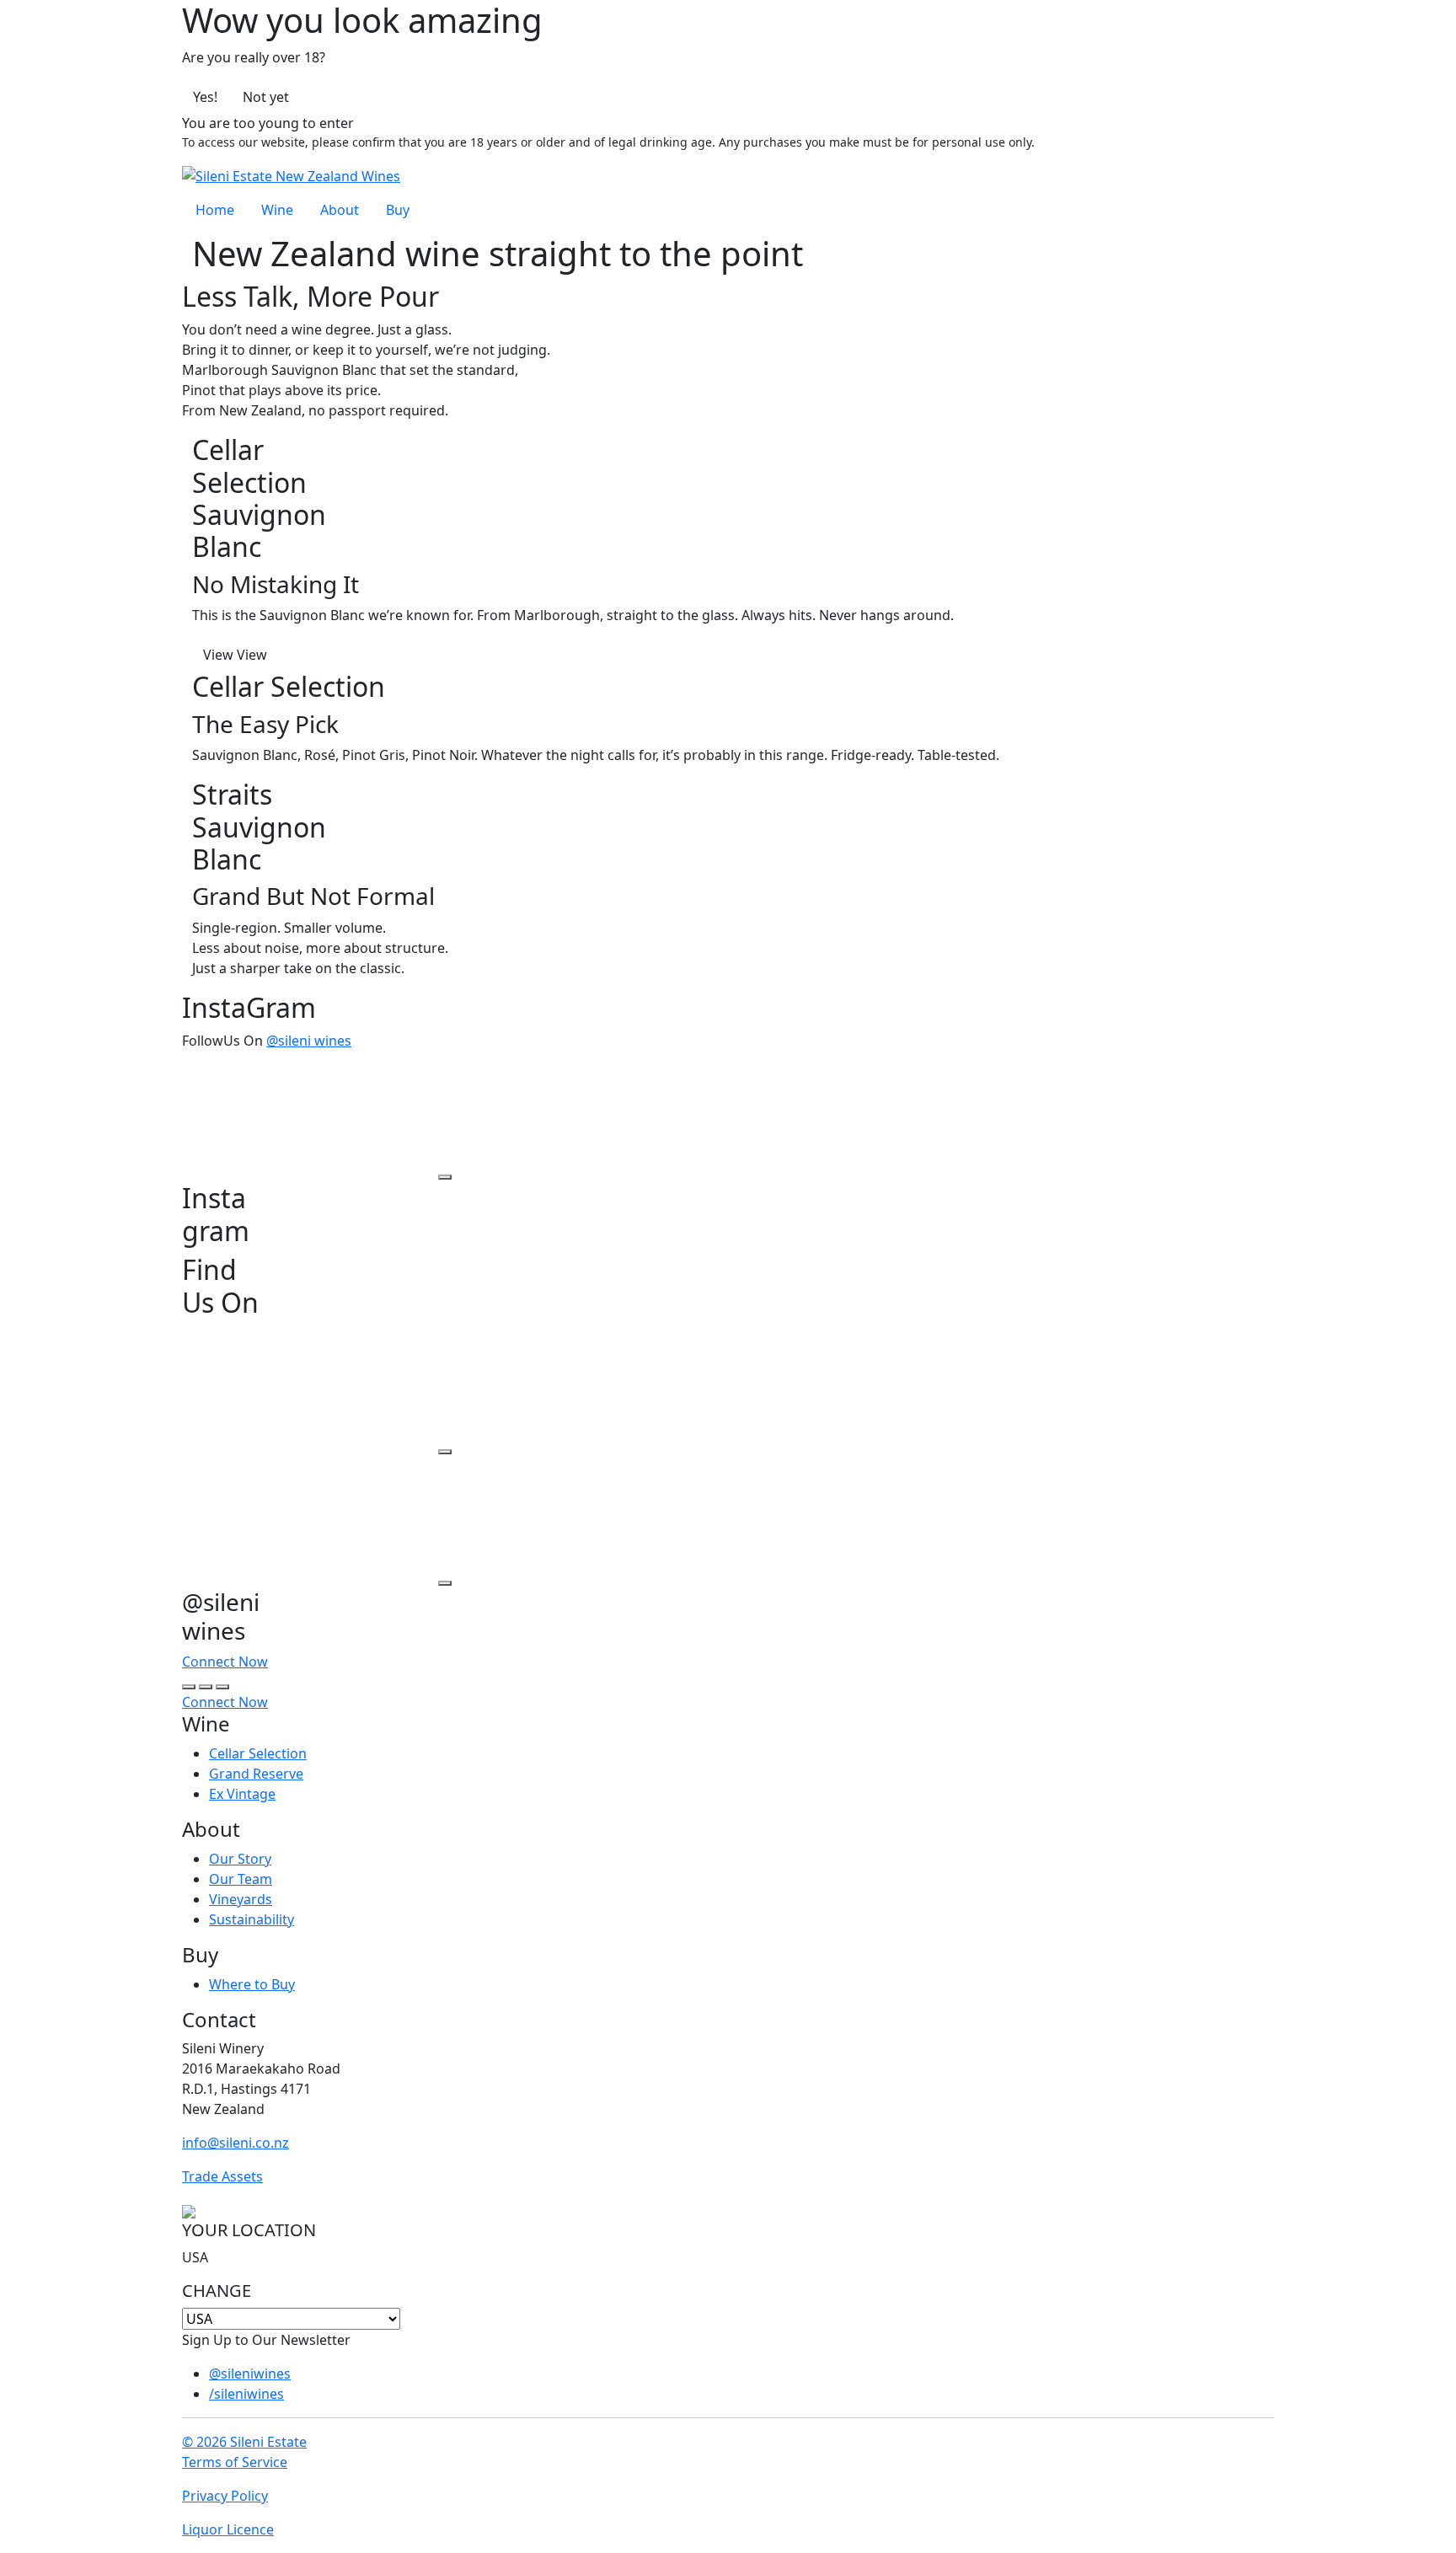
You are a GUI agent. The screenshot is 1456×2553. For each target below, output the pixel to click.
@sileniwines (250, 2374)
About (340, 210)
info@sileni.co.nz (236, 2143)
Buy (398, 210)
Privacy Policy (225, 2496)
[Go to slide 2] (206, 1687)
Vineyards (241, 1899)
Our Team (241, 1879)
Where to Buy (252, 1984)
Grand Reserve (256, 1774)
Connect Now (225, 1662)
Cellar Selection (258, 1753)
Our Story (240, 1859)
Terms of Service (235, 2462)
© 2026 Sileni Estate (244, 2442)
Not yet (266, 97)
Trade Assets (222, 2176)
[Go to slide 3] (222, 1687)
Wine (277, 210)
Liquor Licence (228, 2529)
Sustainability (252, 1919)
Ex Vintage (242, 1794)
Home (215, 210)
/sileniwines (246, 2394)
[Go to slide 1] (189, 1687)
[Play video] (445, 1177)
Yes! (205, 97)
